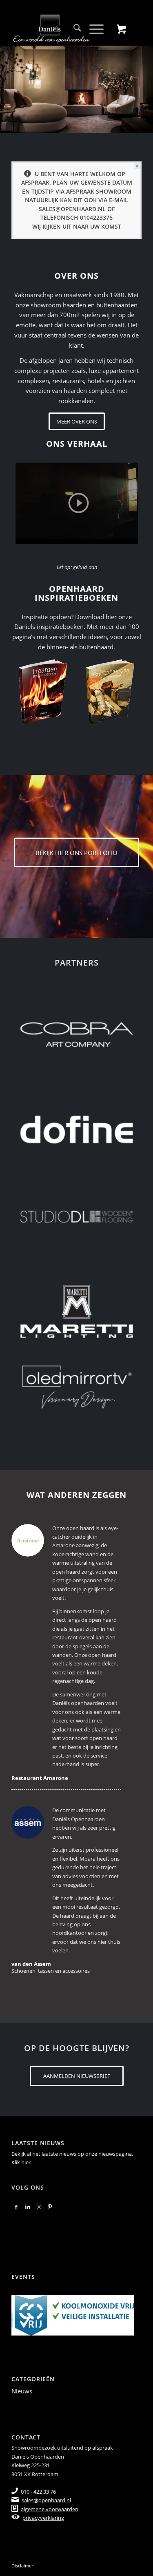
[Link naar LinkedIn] (28, 2207)
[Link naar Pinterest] (50, 2207)
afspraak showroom (99, 191)
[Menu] (92, 29)
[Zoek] (73, 29)
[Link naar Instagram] (39, 2207)
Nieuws (22, 2391)
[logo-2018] (63, 29)
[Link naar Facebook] (16, 2207)
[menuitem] (73, 29)
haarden (74, 305)
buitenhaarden (117, 305)
